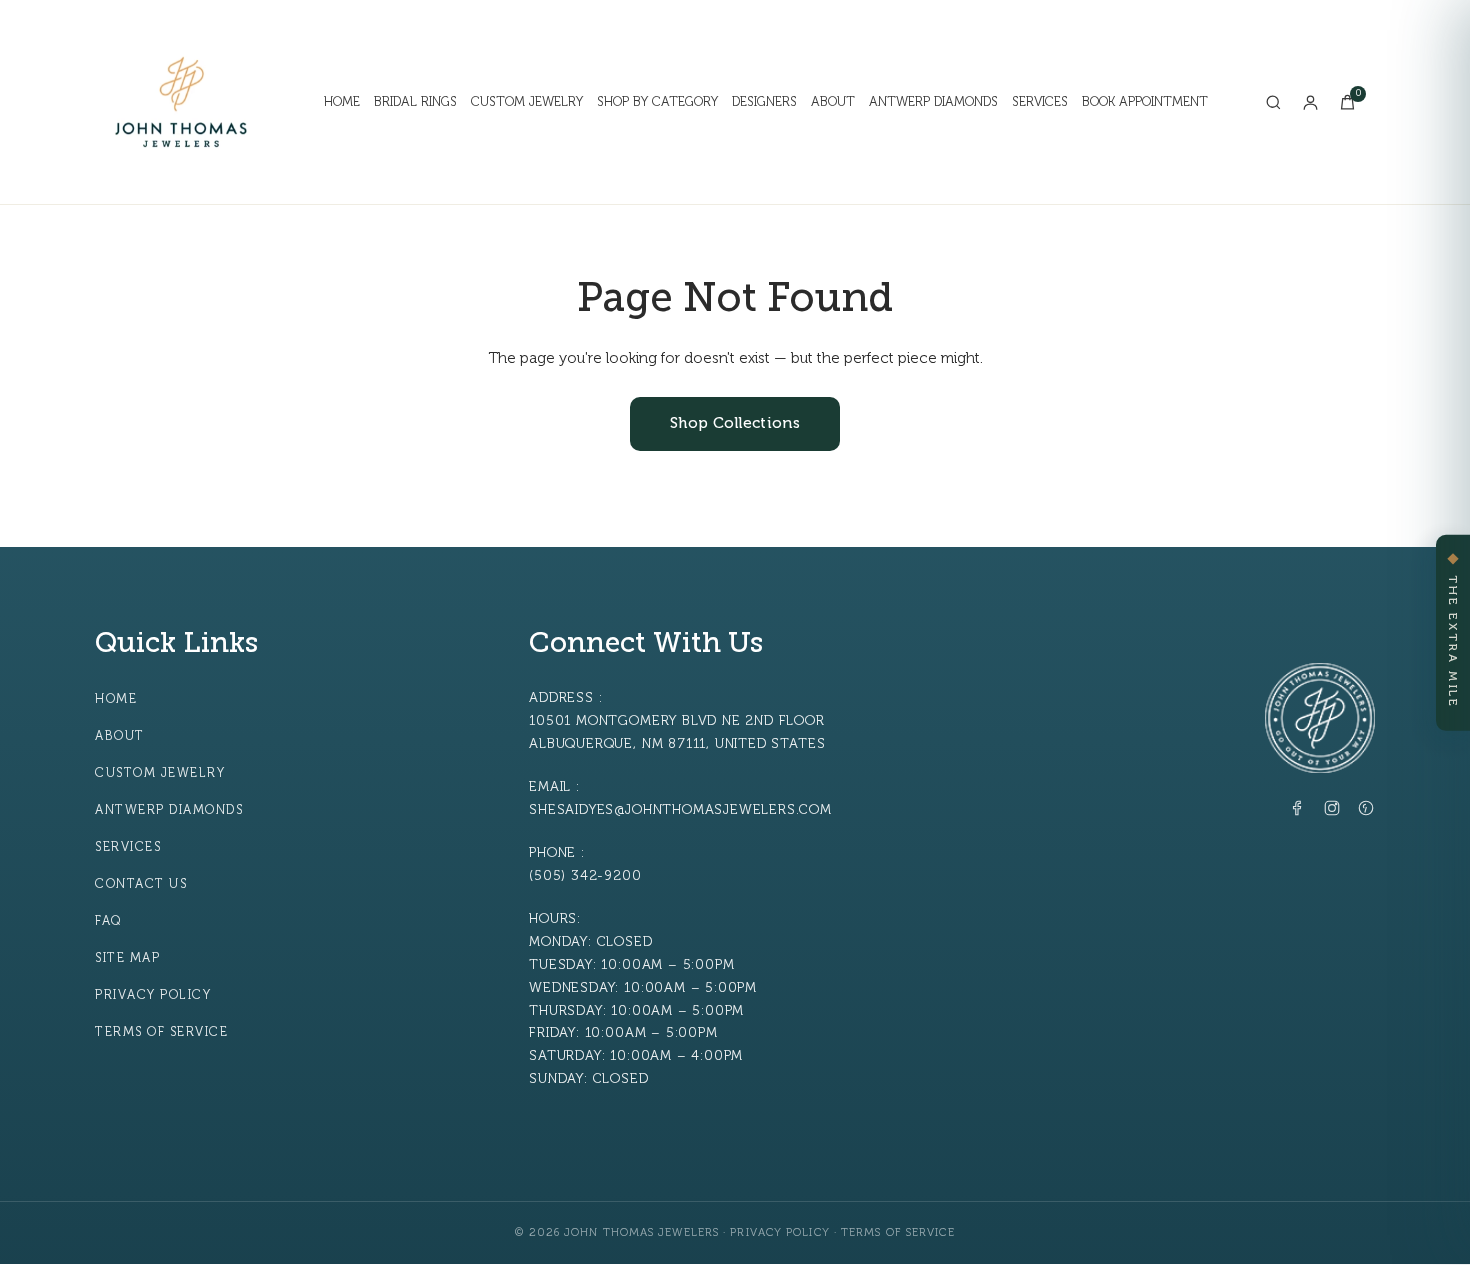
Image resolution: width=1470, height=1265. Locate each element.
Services (1040, 102)
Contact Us (141, 884)
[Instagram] (1332, 812)
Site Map (127, 958)
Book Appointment (1145, 102)
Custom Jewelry (527, 102)
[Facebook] (1298, 812)
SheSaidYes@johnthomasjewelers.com (680, 809)
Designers (764, 102)
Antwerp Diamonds (933, 102)
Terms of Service (161, 1032)
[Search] (1273, 102)
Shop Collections (735, 423)
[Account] (1310, 102)
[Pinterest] (1366, 812)
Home (342, 102)
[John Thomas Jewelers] (181, 102)
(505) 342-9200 (585, 875)
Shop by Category (657, 102)
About (833, 102)
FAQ (108, 921)
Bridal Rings (415, 102)
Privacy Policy (153, 995)
